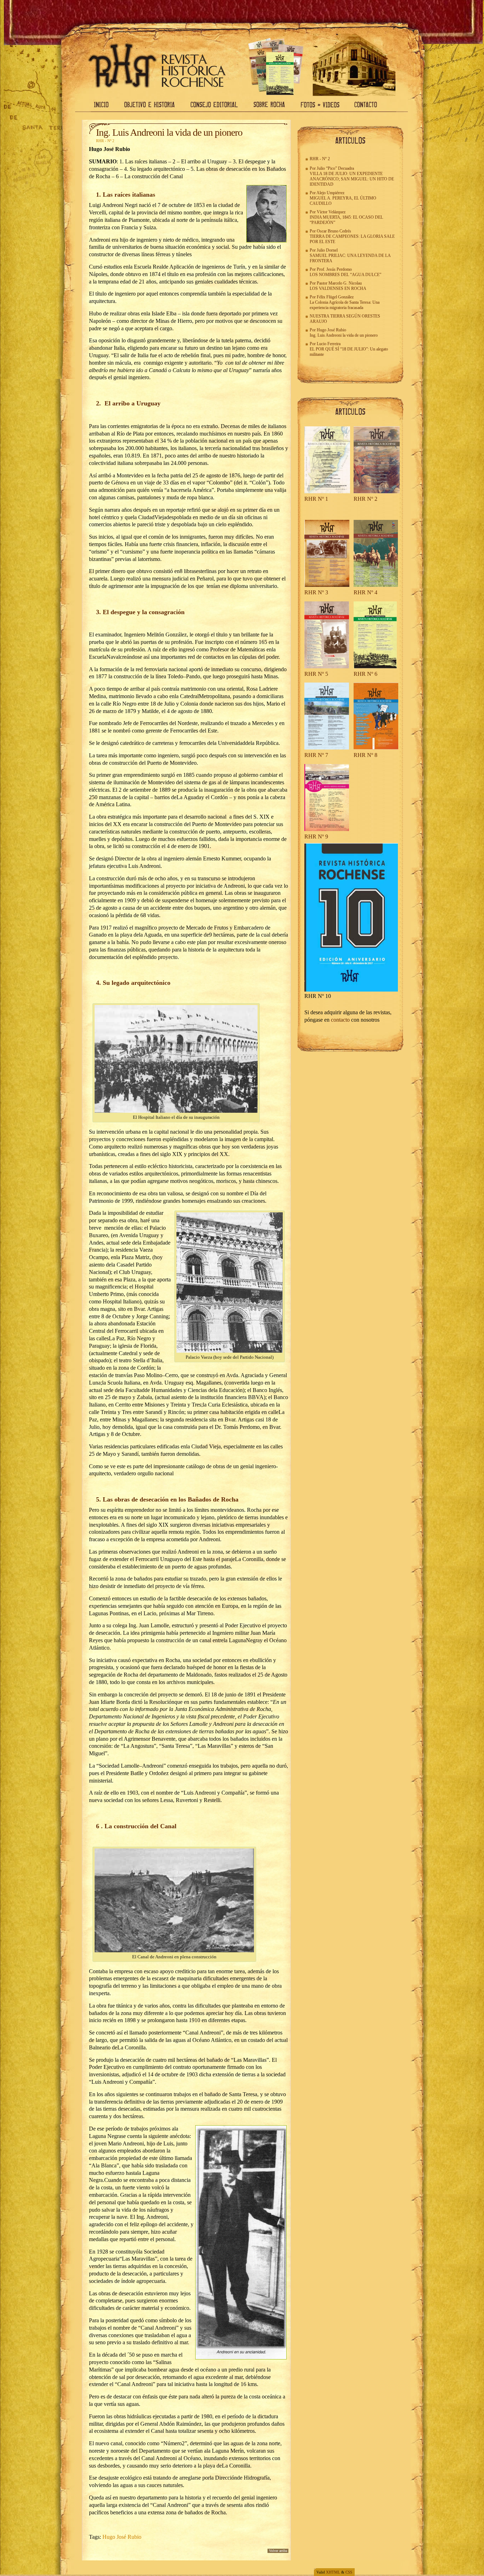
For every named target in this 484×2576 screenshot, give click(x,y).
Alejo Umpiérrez (330, 193)
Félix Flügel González (335, 297)
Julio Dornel (327, 250)
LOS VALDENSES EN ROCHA (338, 288)
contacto (340, 1020)
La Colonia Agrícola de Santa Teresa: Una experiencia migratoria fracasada (345, 305)
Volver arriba (278, 2551)
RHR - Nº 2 (105, 141)
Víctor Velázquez (331, 212)
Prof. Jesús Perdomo (334, 269)
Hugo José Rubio (122, 2537)
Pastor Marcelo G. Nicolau (339, 283)
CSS (349, 2572)
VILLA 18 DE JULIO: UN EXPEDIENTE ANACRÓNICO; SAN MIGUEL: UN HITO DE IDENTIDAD (352, 179)
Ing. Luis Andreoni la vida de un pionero (169, 132)
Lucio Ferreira (329, 344)
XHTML (333, 2572)
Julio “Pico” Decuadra (335, 168)
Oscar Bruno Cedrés (334, 231)
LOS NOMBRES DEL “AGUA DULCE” (345, 275)
